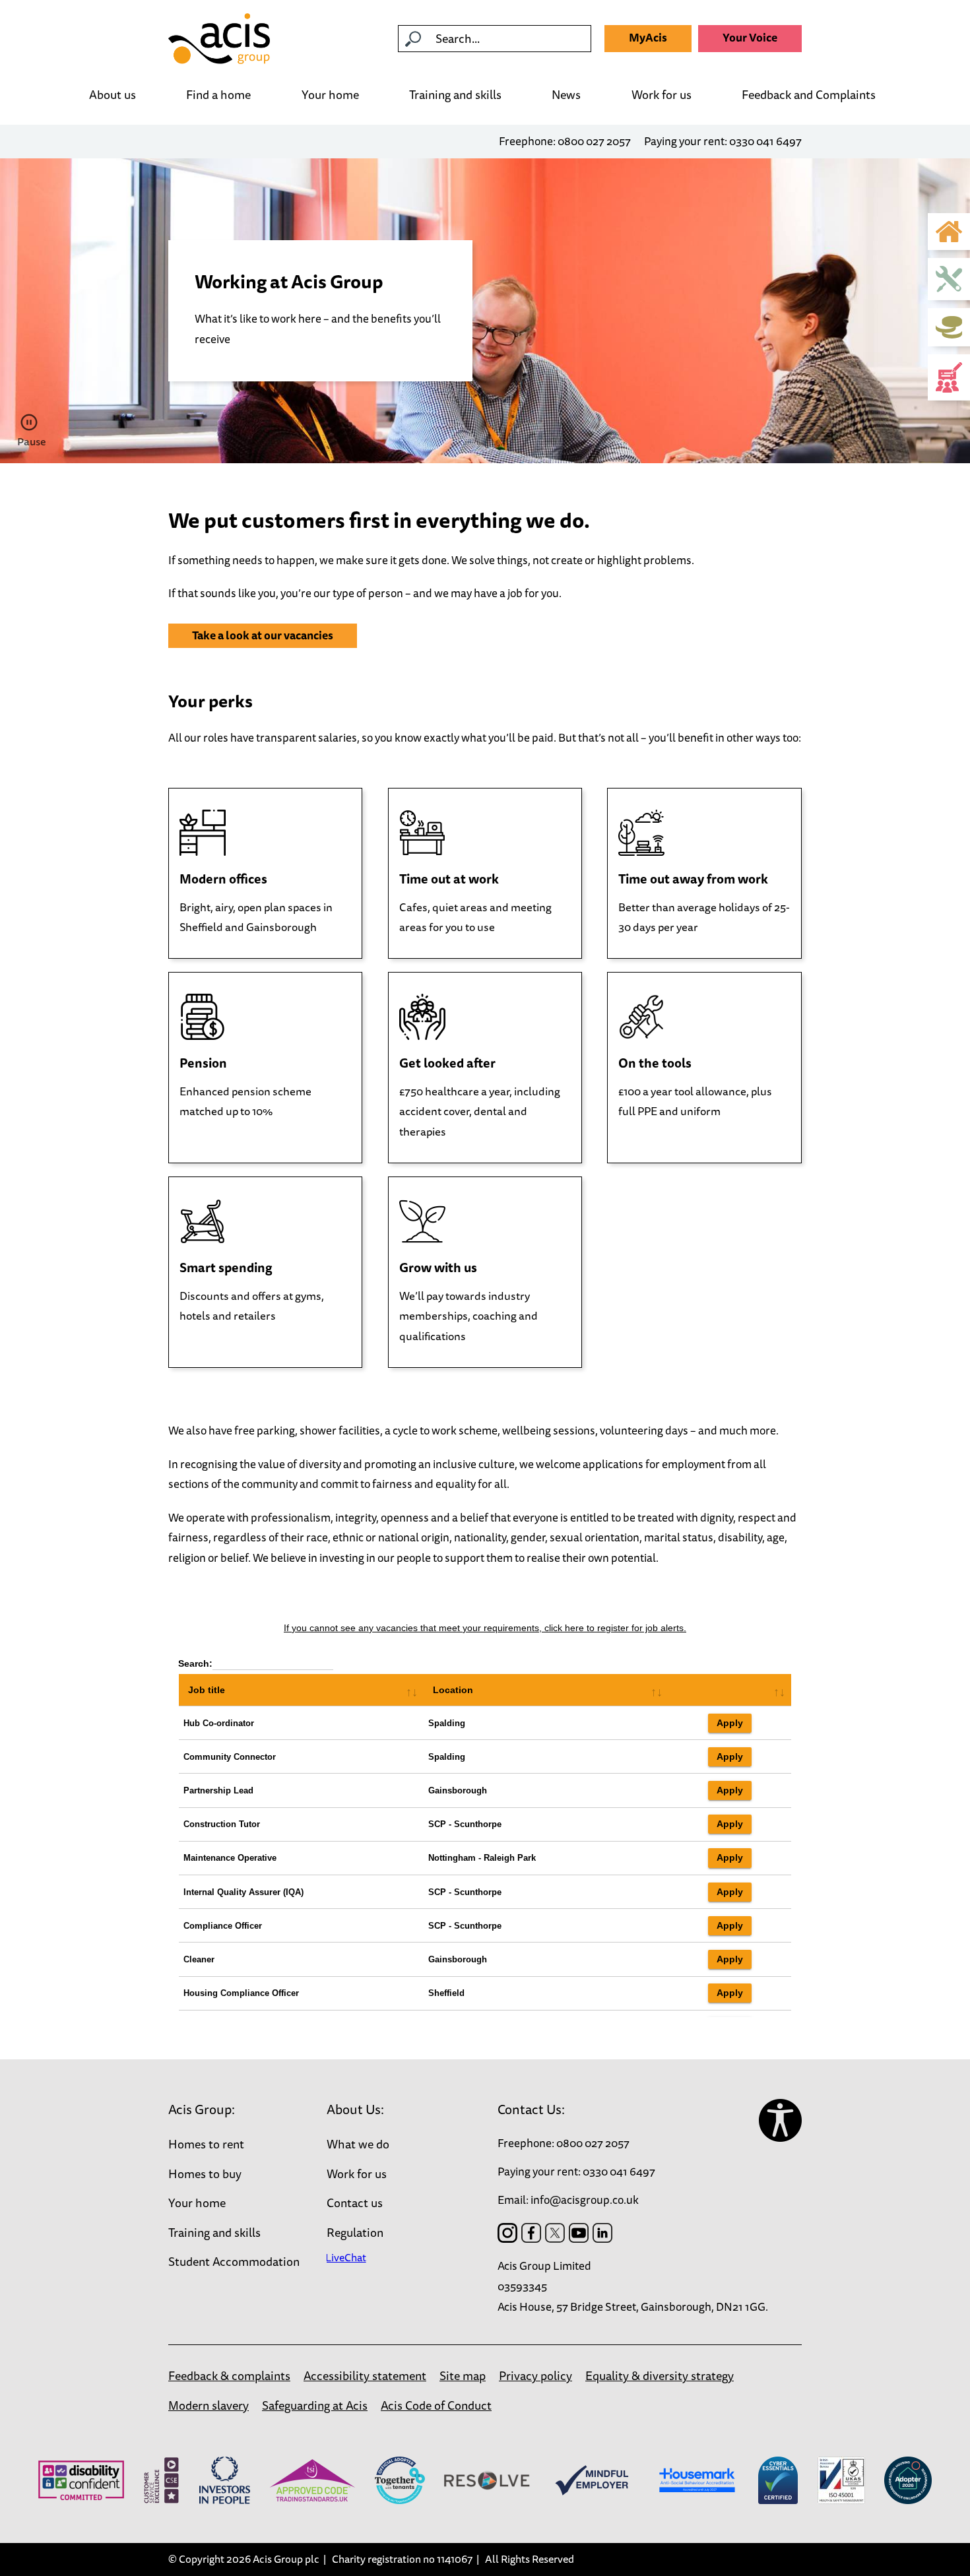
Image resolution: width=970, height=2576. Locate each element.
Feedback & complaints (229, 2375)
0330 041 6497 (765, 141)
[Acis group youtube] (579, 2233)
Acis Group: (202, 2109)
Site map (463, 2375)
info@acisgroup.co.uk (585, 2200)
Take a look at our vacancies (263, 635)
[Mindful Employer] (592, 2480)
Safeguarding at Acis (315, 2405)
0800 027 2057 (594, 141)
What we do (358, 2144)
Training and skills (455, 96)
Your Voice (750, 37)
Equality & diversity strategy (660, 2375)
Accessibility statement (365, 2375)
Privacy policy (535, 2375)
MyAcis (648, 37)
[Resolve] (487, 2480)
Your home (330, 96)
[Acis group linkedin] (602, 2233)
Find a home (218, 94)
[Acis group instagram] (507, 2233)
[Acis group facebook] (531, 2233)
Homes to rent (206, 2144)
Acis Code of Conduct (436, 2405)
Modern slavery (209, 2405)
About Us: (355, 2109)
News (566, 94)
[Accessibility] (780, 2120)
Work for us (662, 96)
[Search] (413, 39)
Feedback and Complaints (809, 96)
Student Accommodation (234, 2261)
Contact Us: (531, 2109)
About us (113, 94)
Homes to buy (205, 2173)
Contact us (355, 2203)
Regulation (355, 2232)
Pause (31, 441)
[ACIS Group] (219, 39)
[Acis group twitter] (555, 2233)
